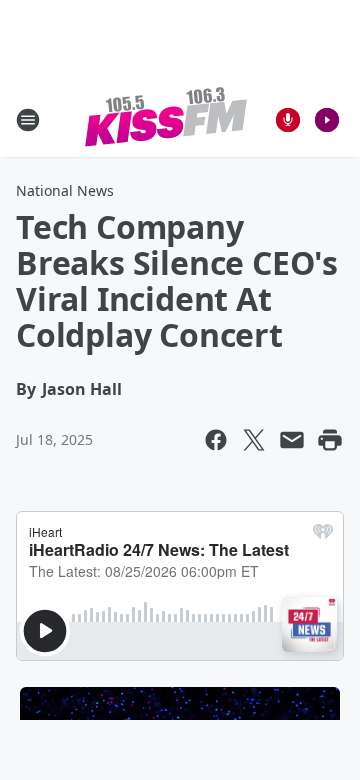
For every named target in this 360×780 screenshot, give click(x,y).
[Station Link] (166, 119)
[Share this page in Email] (292, 440)
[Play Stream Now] (327, 120)
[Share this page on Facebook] (216, 440)
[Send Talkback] (288, 120)
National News (65, 190)
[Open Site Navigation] (28, 120)
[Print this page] (330, 440)
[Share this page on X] (254, 440)
